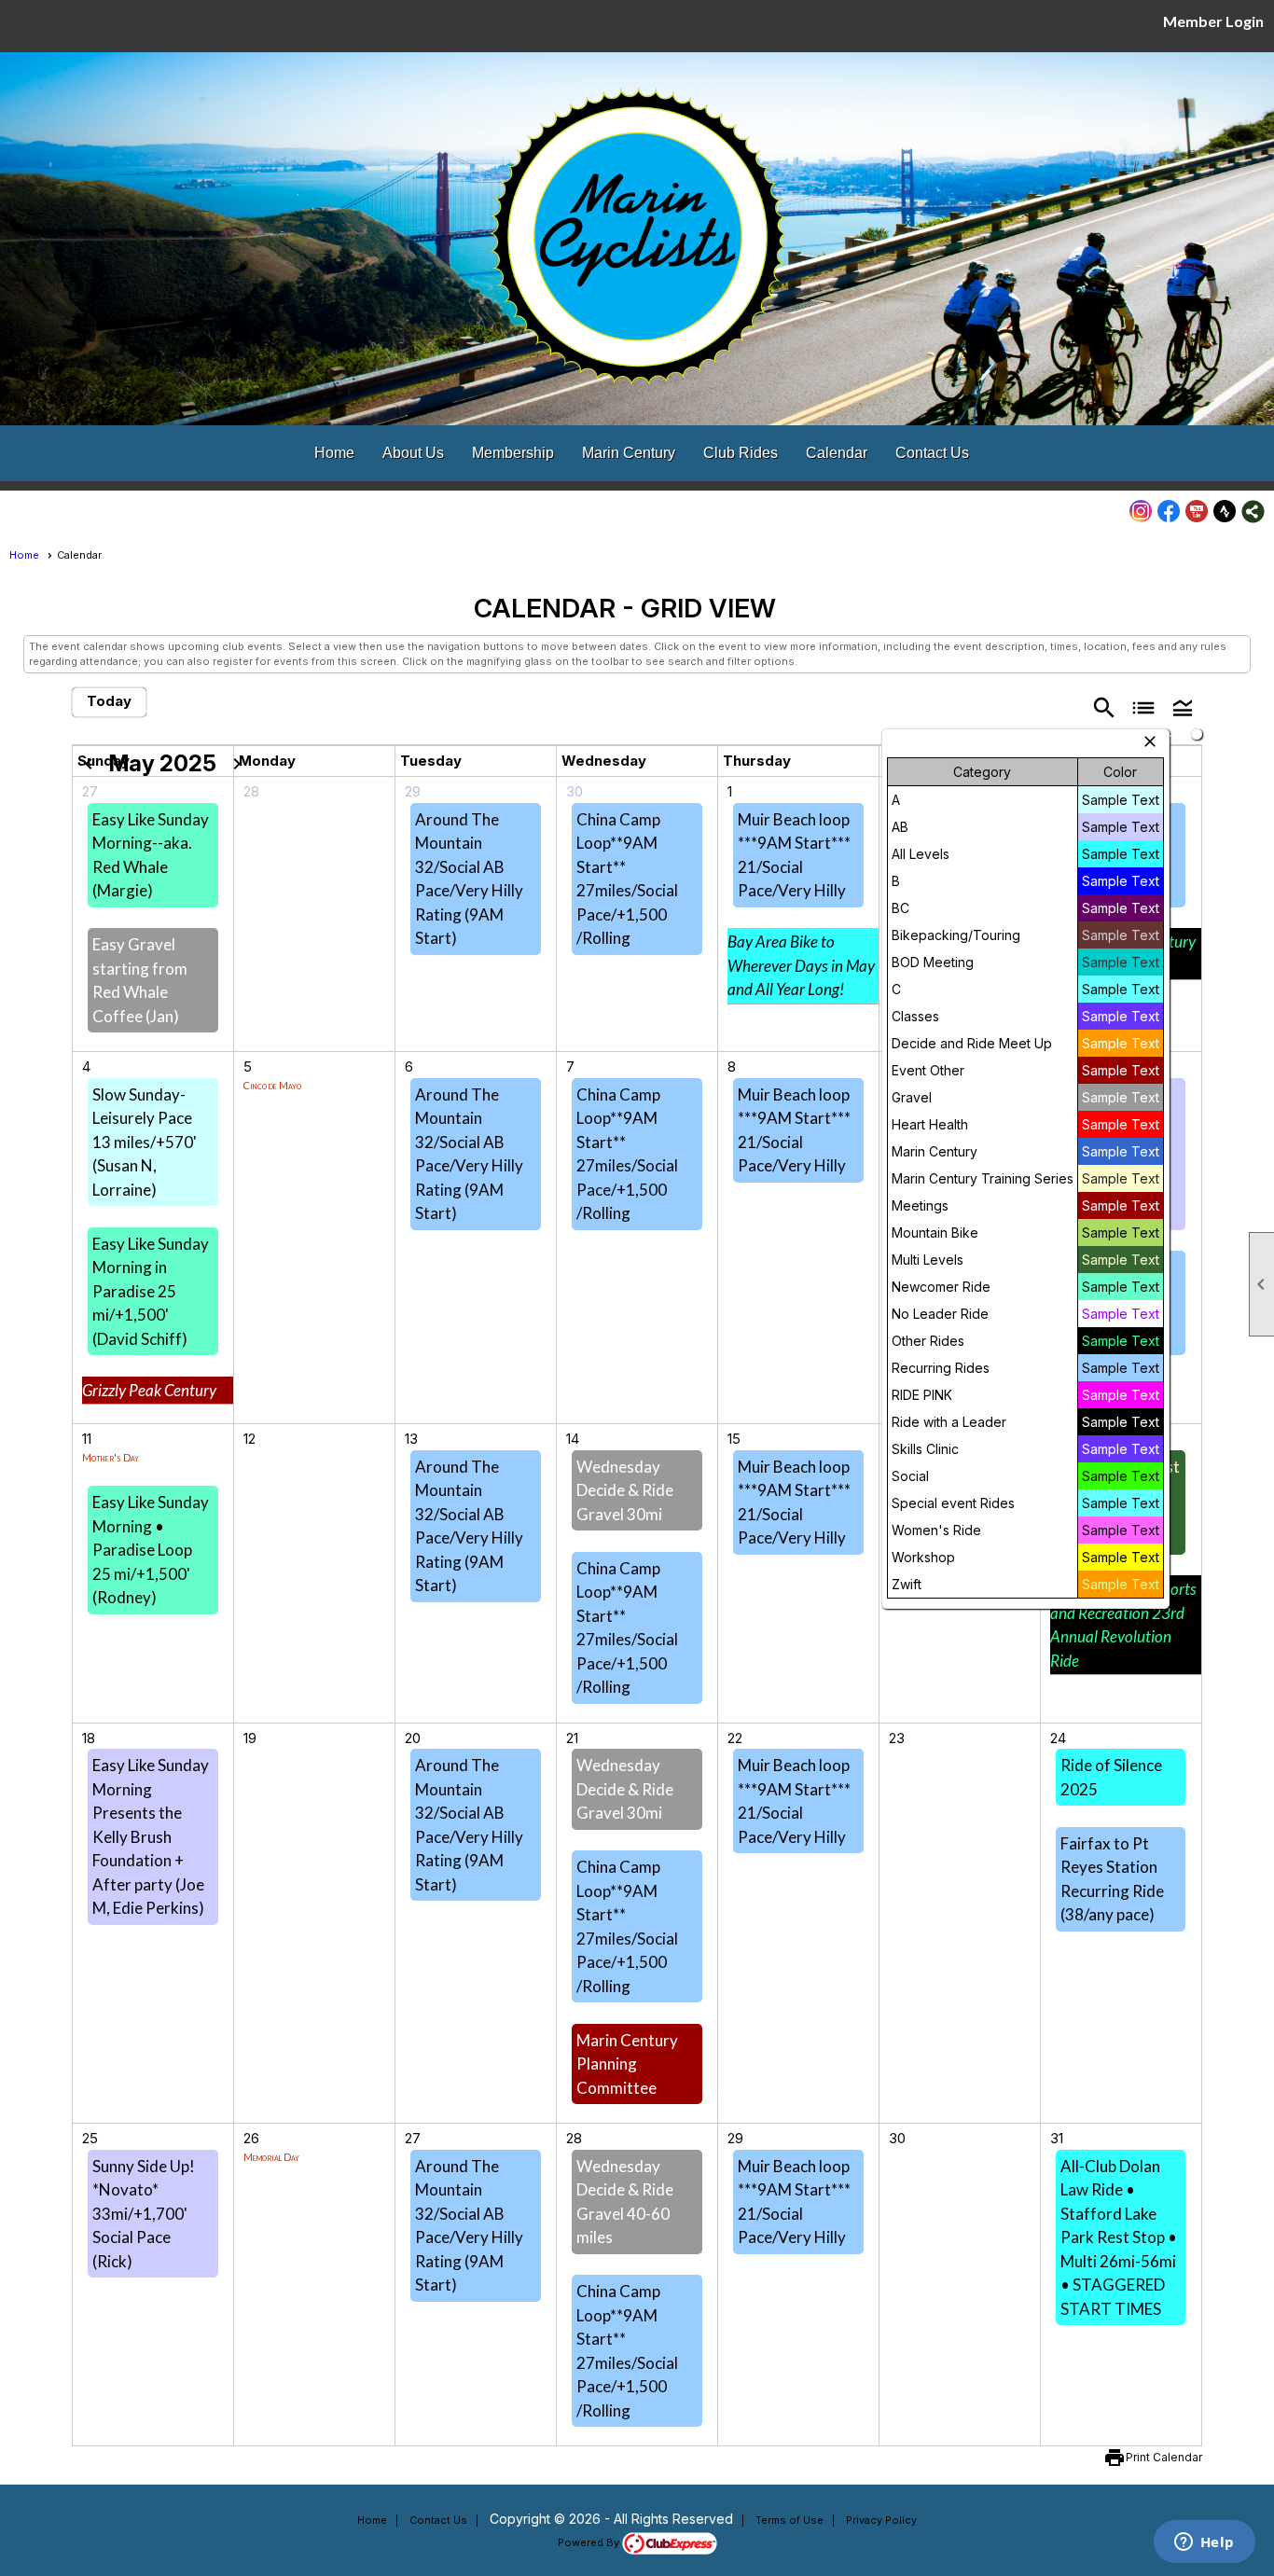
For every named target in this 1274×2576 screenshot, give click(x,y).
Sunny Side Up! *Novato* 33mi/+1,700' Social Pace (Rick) (144, 2214)
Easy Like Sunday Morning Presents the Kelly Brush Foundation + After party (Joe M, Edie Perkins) (151, 1836)
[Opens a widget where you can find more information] (1204, 2543)
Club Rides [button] (741, 453)
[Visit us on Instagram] (1141, 512)
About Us (413, 453)
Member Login (1213, 21)
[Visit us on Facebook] (1169, 512)
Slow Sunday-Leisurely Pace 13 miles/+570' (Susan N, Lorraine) (145, 1142)
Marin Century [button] (629, 453)
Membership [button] (513, 453)
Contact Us (932, 453)
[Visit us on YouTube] (1197, 512)
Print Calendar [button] (1164, 2457)
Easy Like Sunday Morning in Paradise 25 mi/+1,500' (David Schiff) (151, 1291)
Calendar (837, 453)
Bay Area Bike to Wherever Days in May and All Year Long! (801, 965)
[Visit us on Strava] (1225, 512)
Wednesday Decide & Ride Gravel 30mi (625, 1490)
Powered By (590, 2542)
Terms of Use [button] (789, 2520)
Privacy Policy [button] (881, 2520)
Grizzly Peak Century (149, 1390)
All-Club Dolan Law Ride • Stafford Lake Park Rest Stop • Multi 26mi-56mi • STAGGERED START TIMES (1119, 2237)
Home (334, 453)
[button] (1183, 703)
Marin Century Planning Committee (627, 2064)
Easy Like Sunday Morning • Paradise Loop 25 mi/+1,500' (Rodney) (151, 1550)
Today (109, 701)
